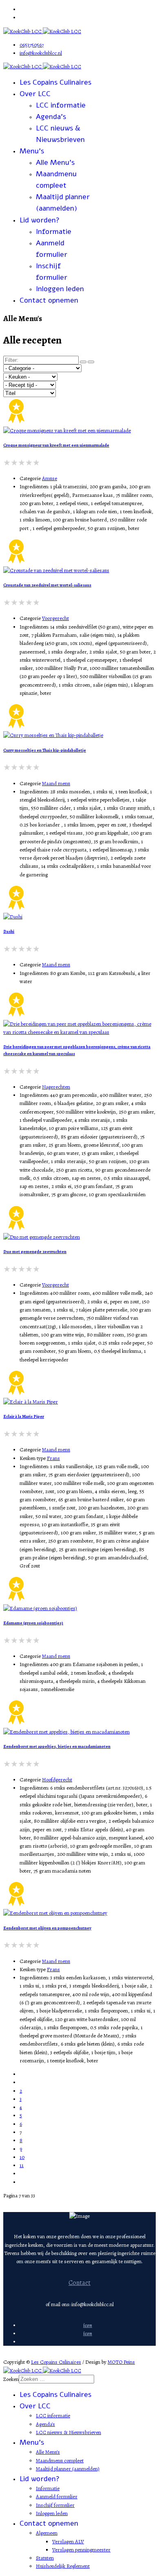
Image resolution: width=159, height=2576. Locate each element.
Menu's (32, 151)
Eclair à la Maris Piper (24, 1416)
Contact (79, 2283)
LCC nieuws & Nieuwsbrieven (68, 2432)
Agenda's (51, 117)
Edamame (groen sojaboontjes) (33, 1623)
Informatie (54, 231)
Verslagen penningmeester (81, 2550)
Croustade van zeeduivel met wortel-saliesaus (47, 585)
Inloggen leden (60, 289)
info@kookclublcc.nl (41, 53)
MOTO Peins (121, 2362)
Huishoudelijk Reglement (63, 2566)
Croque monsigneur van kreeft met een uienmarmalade (56, 445)
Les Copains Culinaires (55, 82)
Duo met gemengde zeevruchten (35, 1252)
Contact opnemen (49, 300)
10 (22, 2157)
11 (22, 2165)
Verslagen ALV (68, 2541)
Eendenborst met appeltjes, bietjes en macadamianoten (57, 1746)
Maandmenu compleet (60, 2460)
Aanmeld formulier (57, 2496)
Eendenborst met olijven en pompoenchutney (47, 1928)
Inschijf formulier (55, 2505)
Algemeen (47, 2533)
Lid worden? (40, 220)
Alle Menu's (55, 162)
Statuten (45, 2558)
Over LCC (35, 94)
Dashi (9, 931)
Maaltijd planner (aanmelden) (68, 2469)
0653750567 (32, 45)
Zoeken (11, 2379)
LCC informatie (61, 105)
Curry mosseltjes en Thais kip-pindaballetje (45, 750)
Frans (53, 1458)
